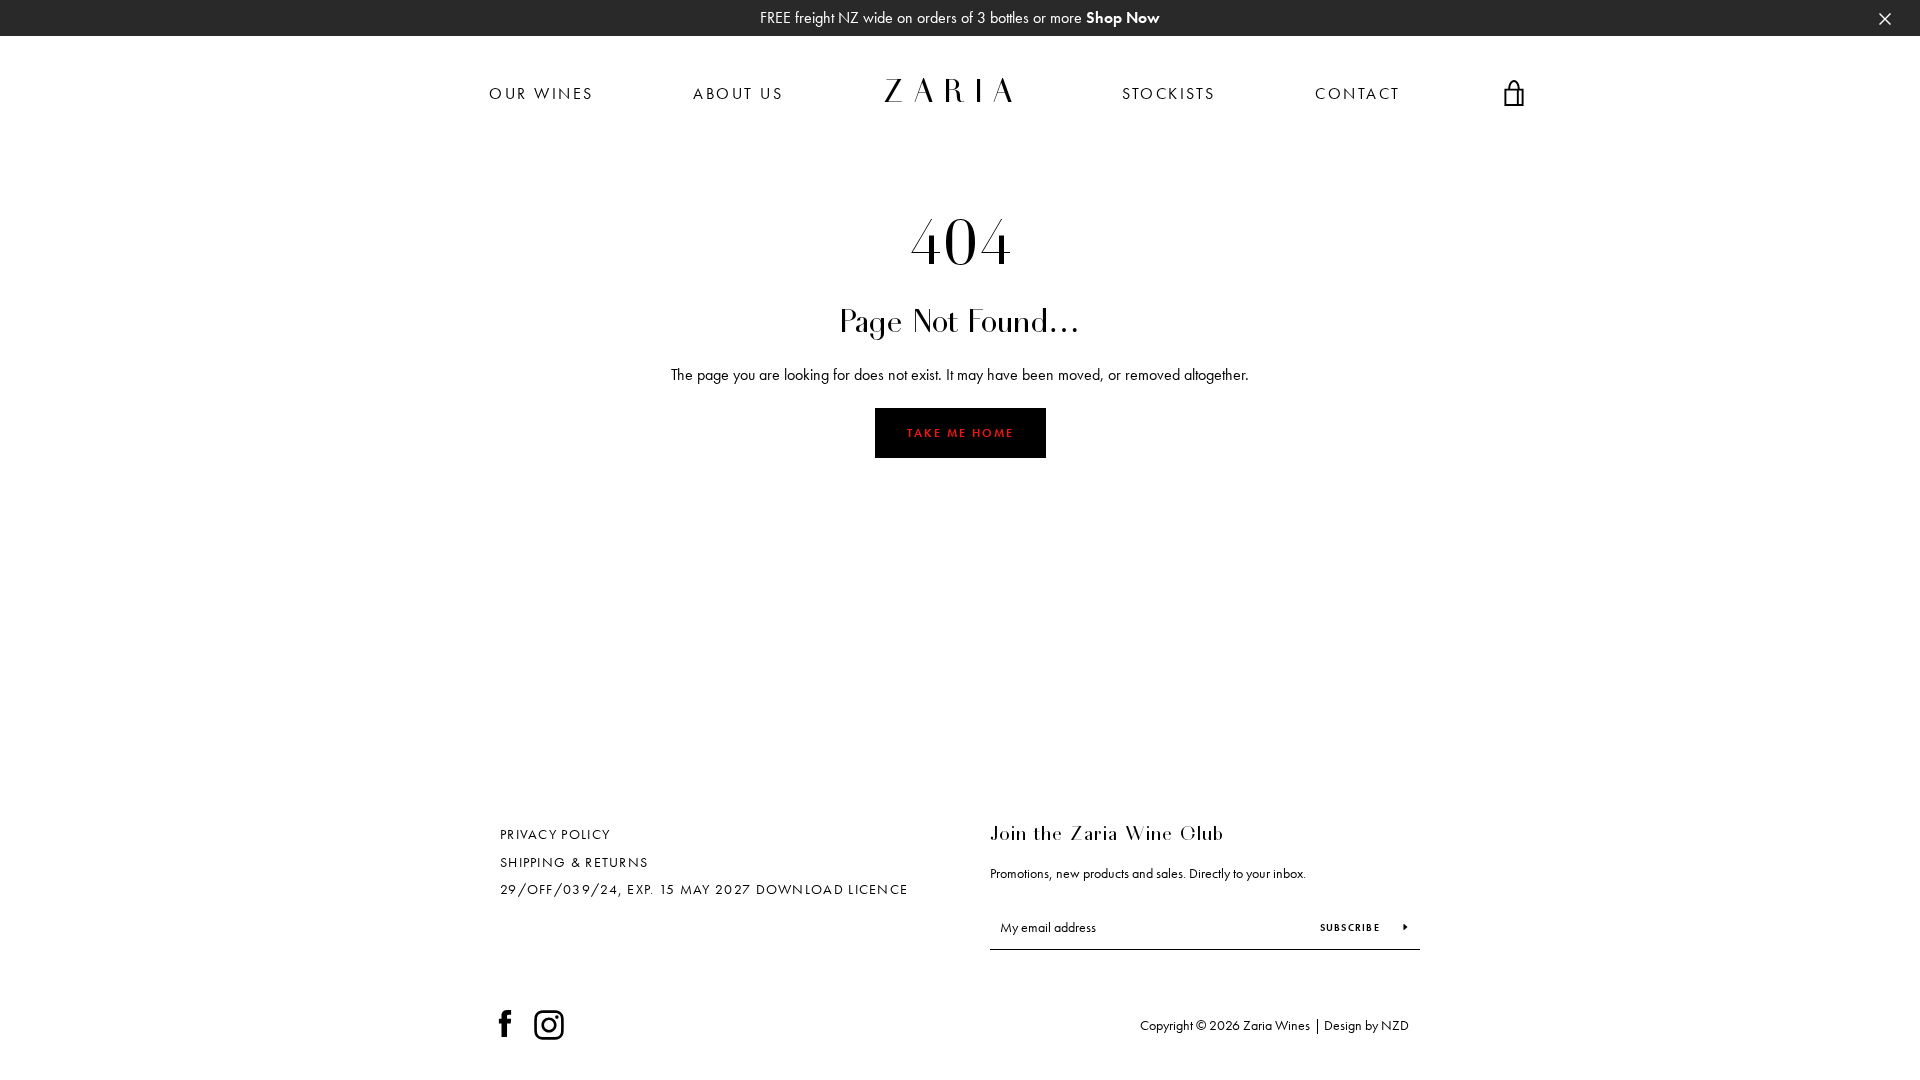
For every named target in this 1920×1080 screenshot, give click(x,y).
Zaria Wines (1276, 1025)
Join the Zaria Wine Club (1107, 835)
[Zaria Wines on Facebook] (505, 1022)
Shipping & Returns (574, 862)
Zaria (953, 93)
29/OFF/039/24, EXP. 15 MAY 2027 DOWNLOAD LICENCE (704, 889)
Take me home (960, 433)
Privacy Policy (555, 834)
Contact (1358, 93)
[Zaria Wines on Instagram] (549, 1022)
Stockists (1169, 93)
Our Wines (541, 93)
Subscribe (1352, 927)
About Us (738, 93)
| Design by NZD (1361, 1025)
